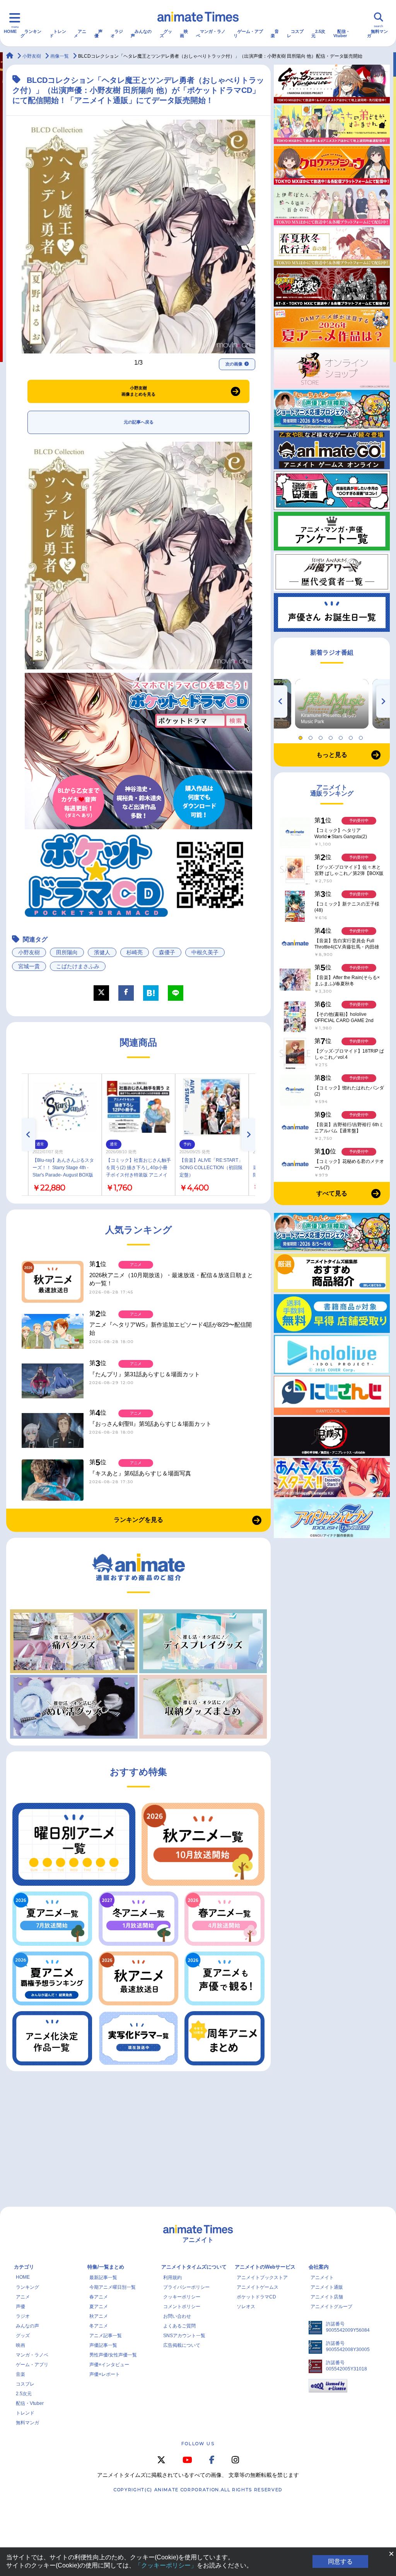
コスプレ (295, 33)
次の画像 (234, 364)
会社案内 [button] (319, 2267)
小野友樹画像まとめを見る (138, 391)
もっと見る (332, 755)
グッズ (166, 33)
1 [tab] (302, 736)
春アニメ (99, 2297)
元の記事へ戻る (139, 422)
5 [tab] (342, 736)
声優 (98, 33)
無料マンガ (377, 33)
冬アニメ (99, 2326)
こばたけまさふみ (78, 966)
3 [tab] (322, 736)
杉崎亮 (135, 952)
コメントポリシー (182, 2307)
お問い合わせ (177, 2316)
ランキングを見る (138, 1520)
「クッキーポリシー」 (166, 2565)
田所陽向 (67, 952)
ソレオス (246, 2307)
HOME (10, 31)
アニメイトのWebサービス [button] (265, 2267)
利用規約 (172, 2278)
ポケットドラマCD (256, 2297)
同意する (340, 2561)
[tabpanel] (332, 704)
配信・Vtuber (342, 33)
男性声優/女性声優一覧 (113, 2355)
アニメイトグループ (331, 2307)
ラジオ (117, 33)
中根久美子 (205, 952)
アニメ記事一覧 (106, 2336)
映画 (184, 33)
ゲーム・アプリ (248, 33)
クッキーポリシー (182, 2297)
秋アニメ (99, 2316)
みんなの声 (141, 33)
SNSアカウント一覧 (184, 2336)
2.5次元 (318, 33)
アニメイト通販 (327, 2287)
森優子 (167, 952)
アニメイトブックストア (262, 2278)
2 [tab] (312, 736)
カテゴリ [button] (24, 2267)
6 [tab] (352, 736)
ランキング (31, 33)
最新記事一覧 (103, 2278)
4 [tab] (332, 736)
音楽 (275, 33)
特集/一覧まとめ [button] (106, 2267)
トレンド (58, 33)
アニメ (80, 33)
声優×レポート (105, 2374)
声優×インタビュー (109, 2365)
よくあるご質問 (179, 2326)
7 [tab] (362, 736)
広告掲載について (182, 2345)
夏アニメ (99, 2307)
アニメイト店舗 (327, 2297)
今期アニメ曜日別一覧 (113, 2287)
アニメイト (322, 2278)
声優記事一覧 (103, 2345)
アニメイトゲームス (258, 2287)
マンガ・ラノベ (211, 33)
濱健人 (102, 952)
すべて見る (332, 1193)
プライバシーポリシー (186, 2287)
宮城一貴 (29, 966)
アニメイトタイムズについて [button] (194, 2267)
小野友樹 (29, 952)
